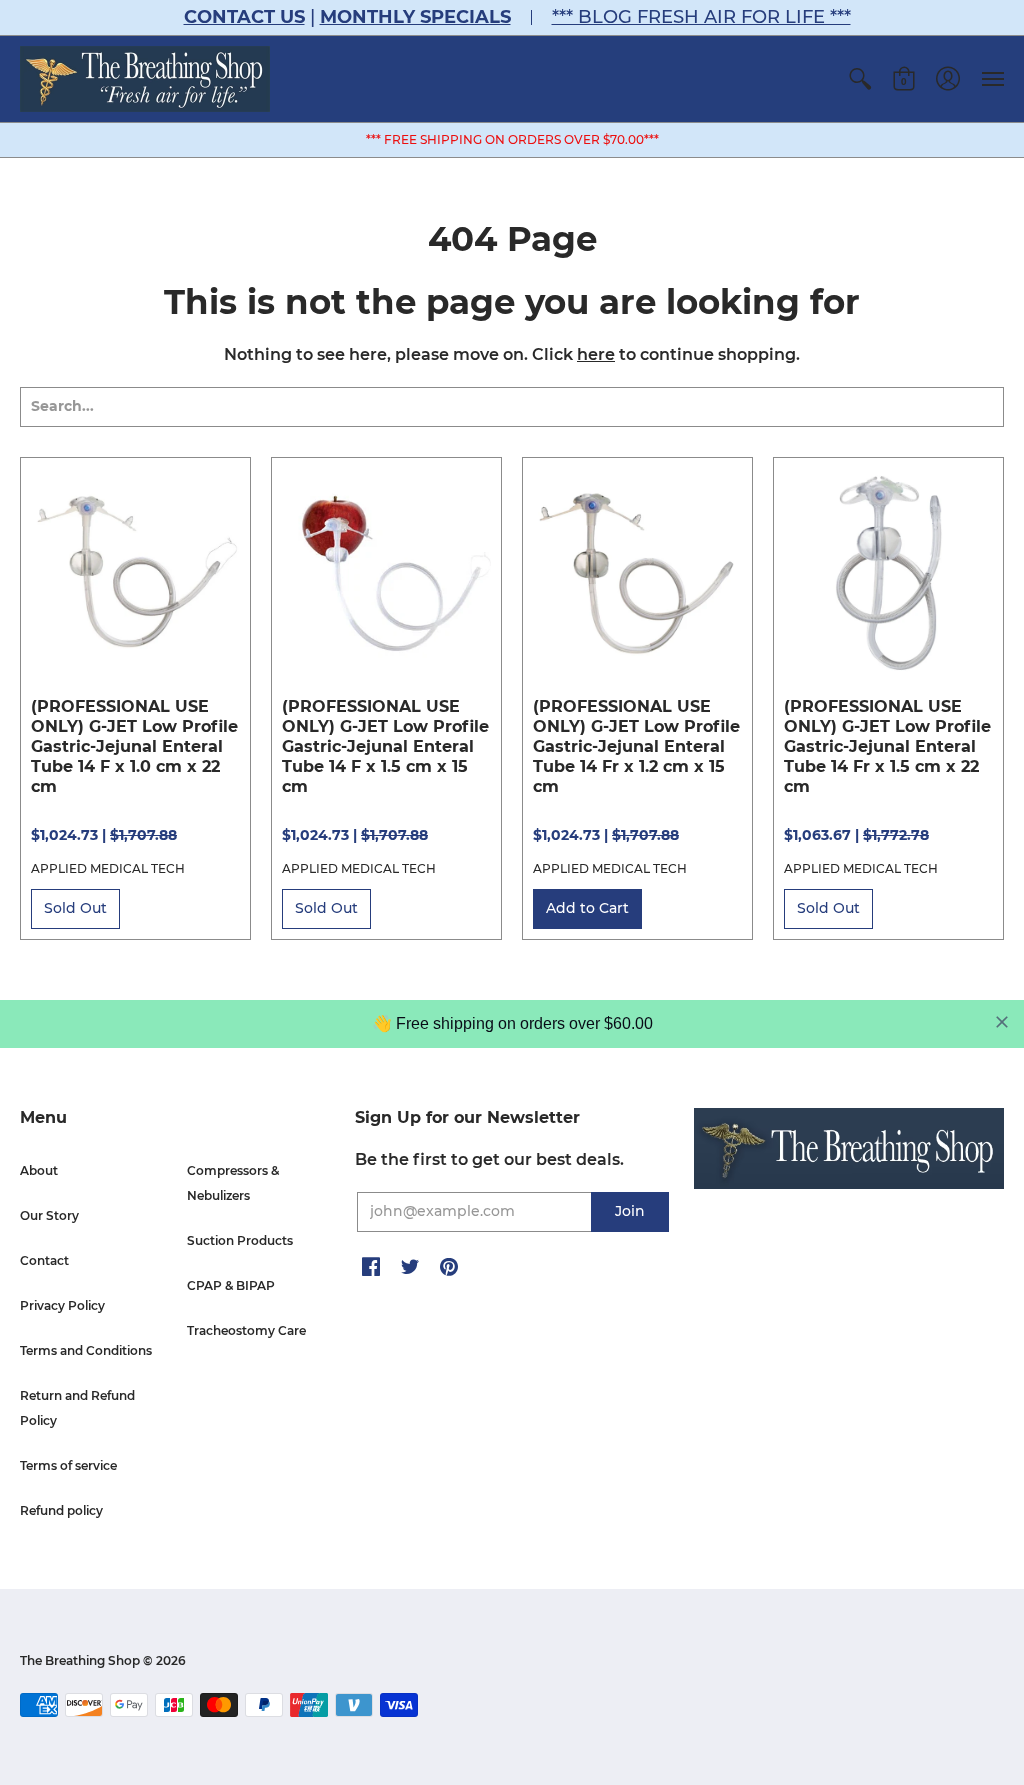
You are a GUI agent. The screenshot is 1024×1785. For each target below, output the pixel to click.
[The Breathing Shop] (145, 79)
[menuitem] (860, 79)
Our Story (49, 1215)
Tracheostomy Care (246, 1330)
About (39, 1170)
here (596, 354)
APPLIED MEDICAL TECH (108, 868)
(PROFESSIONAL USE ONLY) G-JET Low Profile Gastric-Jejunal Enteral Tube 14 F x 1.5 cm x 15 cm (385, 746)
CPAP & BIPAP (231, 1285)
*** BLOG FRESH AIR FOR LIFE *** (701, 17)
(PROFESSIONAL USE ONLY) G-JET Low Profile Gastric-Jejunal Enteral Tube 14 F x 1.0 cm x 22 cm (134, 746)
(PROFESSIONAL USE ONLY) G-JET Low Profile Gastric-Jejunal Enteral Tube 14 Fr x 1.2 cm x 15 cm (636, 746)
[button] (860, 79)
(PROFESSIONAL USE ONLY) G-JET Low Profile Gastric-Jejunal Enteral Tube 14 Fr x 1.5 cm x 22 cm (887, 746)
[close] (1002, 1022)
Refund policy (61, 1510)
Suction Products (240, 1240)
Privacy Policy (62, 1305)
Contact (44, 1260)
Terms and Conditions (86, 1350)
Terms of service (68, 1465)
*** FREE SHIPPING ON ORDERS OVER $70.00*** (512, 139)
